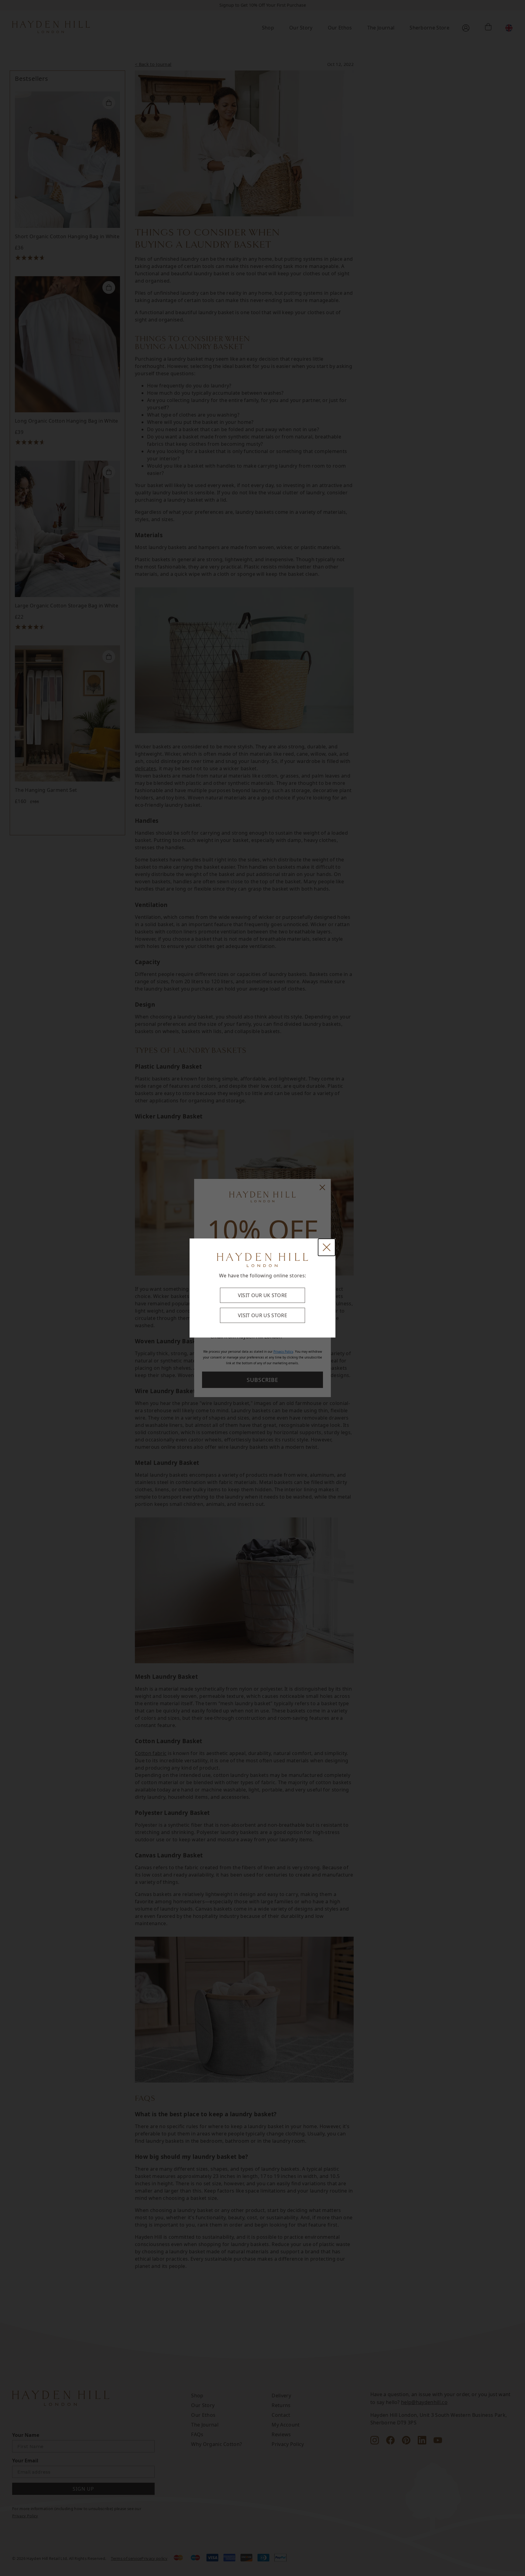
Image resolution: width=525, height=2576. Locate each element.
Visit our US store (262, 1315)
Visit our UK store (263, 1295)
